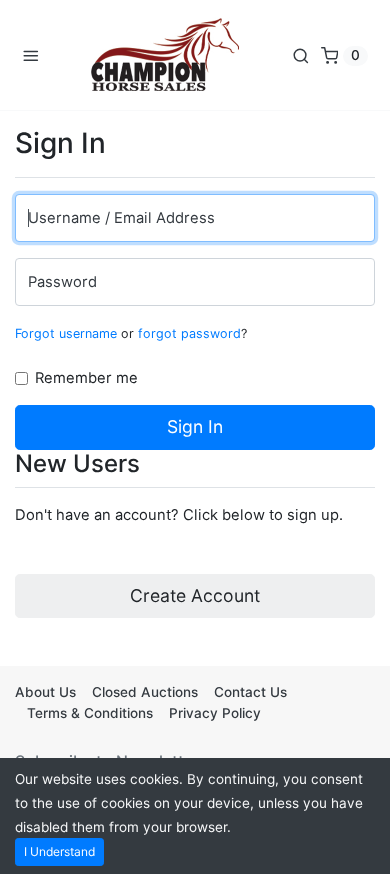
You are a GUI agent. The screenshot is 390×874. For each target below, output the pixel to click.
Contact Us (250, 692)
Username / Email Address (121, 218)
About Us (45, 692)
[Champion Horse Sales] (165, 55)
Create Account (195, 595)
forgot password (189, 333)
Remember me (86, 378)
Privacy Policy (215, 713)
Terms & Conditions (90, 713)
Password (62, 282)
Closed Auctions (145, 692)
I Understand (59, 851)
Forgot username (66, 333)
